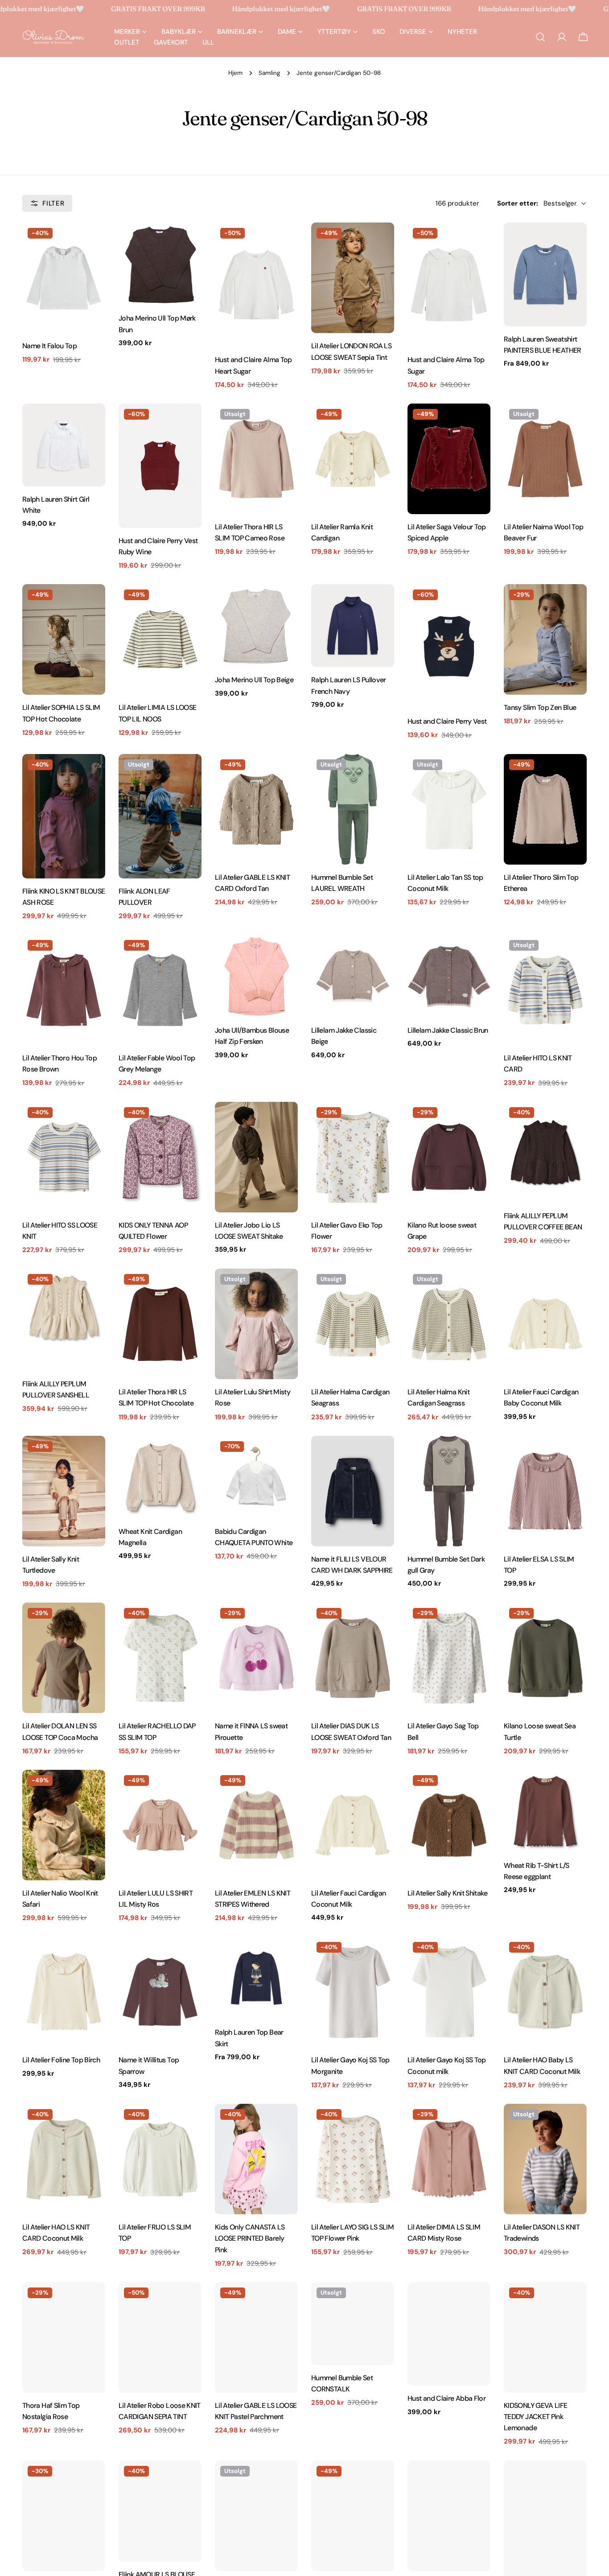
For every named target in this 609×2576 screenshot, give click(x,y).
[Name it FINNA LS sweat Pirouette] (256, 1658)
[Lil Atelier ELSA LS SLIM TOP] (545, 1491)
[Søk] (540, 37)
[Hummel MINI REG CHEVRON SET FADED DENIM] (64, 2516)
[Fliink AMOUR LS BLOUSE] (160, 2511)
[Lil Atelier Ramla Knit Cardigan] (353, 459)
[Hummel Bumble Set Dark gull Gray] (449, 1491)
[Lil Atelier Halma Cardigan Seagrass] (353, 1324)
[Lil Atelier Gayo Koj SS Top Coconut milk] (449, 1992)
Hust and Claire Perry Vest (447, 721)
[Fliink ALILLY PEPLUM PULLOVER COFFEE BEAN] (545, 1152)
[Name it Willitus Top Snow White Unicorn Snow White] (449, 2516)
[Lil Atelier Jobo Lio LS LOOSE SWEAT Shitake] (256, 1157)
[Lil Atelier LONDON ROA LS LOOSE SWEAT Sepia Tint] (353, 278)
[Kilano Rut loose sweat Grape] (449, 1157)
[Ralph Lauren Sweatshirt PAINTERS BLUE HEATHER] (545, 274)
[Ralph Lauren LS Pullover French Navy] (353, 626)
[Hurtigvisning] (92, 242)
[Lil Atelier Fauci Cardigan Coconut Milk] (353, 1825)
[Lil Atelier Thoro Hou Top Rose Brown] (64, 990)
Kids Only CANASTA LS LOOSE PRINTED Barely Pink (250, 2238)
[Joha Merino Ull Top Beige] (256, 626)
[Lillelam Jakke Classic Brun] (449, 976)
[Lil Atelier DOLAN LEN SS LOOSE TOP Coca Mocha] (64, 1658)
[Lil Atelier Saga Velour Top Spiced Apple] (449, 459)
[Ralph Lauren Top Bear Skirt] (256, 1978)
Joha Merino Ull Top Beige (254, 680)
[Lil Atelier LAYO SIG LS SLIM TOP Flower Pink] (353, 2159)
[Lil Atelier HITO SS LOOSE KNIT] (64, 1157)
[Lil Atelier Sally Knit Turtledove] (64, 1491)
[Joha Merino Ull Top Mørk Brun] (160, 264)
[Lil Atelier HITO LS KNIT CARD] (545, 990)
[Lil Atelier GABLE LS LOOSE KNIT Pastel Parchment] (256, 2337)
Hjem (235, 73)
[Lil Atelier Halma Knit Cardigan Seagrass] (449, 1324)
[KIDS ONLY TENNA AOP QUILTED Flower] (160, 1157)
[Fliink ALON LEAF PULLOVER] (160, 816)
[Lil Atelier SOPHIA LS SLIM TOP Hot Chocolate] (64, 639)
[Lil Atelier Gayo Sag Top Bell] (449, 1658)
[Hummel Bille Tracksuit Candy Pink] (256, 2516)
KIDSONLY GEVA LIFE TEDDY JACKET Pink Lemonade (536, 2417)
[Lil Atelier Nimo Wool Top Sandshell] (353, 2516)
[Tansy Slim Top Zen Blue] (545, 639)
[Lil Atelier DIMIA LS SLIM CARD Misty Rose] (449, 2159)
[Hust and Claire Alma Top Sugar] (449, 285)
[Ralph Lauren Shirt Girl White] (64, 445)
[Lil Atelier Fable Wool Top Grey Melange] (160, 990)
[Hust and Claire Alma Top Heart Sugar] (256, 285)
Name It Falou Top (49, 346)
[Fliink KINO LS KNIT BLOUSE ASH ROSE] (64, 816)
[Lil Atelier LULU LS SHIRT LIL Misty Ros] (160, 1825)
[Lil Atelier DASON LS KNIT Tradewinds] (545, 2159)
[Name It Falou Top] (64, 278)
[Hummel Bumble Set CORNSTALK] (353, 2324)
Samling (270, 73)
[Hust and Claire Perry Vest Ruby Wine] (160, 466)
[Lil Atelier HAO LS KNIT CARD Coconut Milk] (64, 2159)
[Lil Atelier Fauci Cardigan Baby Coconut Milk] (545, 1324)
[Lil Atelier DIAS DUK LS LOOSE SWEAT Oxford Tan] (353, 1658)
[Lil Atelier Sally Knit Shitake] (449, 1825)
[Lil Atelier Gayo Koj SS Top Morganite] (353, 1992)
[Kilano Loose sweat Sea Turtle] (545, 1658)
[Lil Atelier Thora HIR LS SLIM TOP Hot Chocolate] (160, 1324)
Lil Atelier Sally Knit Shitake (447, 1893)
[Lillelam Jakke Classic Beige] (353, 976)
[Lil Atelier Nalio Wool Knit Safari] (64, 1825)
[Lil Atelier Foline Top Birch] (64, 1992)
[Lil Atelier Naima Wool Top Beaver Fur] (545, 459)
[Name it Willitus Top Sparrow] (160, 1992)
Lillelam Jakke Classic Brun (448, 1030)
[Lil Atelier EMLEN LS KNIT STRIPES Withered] (256, 1825)
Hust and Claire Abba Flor (446, 2398)
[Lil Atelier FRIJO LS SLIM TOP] (160, 2159)
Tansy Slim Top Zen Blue (540, 707)
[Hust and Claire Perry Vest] (449, 646)
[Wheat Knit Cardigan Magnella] (160, 1477)
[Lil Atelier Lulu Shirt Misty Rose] (256, 1324)
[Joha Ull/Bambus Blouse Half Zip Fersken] (256, 976)
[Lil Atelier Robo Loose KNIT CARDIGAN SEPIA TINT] (160, 2337)
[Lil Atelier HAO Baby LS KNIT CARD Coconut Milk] (545, 1992)
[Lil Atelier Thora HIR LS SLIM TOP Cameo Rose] (256, 459)
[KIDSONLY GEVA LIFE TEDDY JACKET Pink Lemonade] (545, 2337)
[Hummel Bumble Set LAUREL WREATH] (353, 809)
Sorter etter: (518, 203)
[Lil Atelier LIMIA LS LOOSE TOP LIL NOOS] (160, 639)
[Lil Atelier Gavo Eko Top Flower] (353, 1157)
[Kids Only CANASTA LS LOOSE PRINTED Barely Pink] (256, 2159)
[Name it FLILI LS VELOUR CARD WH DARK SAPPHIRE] (353, 1491)
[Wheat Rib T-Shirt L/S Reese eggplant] (545, 1811)
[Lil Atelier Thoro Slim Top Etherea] (545, 809)
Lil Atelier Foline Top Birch (61, 2060)
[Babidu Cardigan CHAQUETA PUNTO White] (256, 1477)
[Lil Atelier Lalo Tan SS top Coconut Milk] (449, 809)
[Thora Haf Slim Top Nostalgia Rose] (64, 2337)
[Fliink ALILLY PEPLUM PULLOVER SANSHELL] (64, 1320)
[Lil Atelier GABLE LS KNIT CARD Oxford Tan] (256, 809)
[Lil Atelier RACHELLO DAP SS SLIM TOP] (160, 1658)
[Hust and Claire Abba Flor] (449, 2334)
